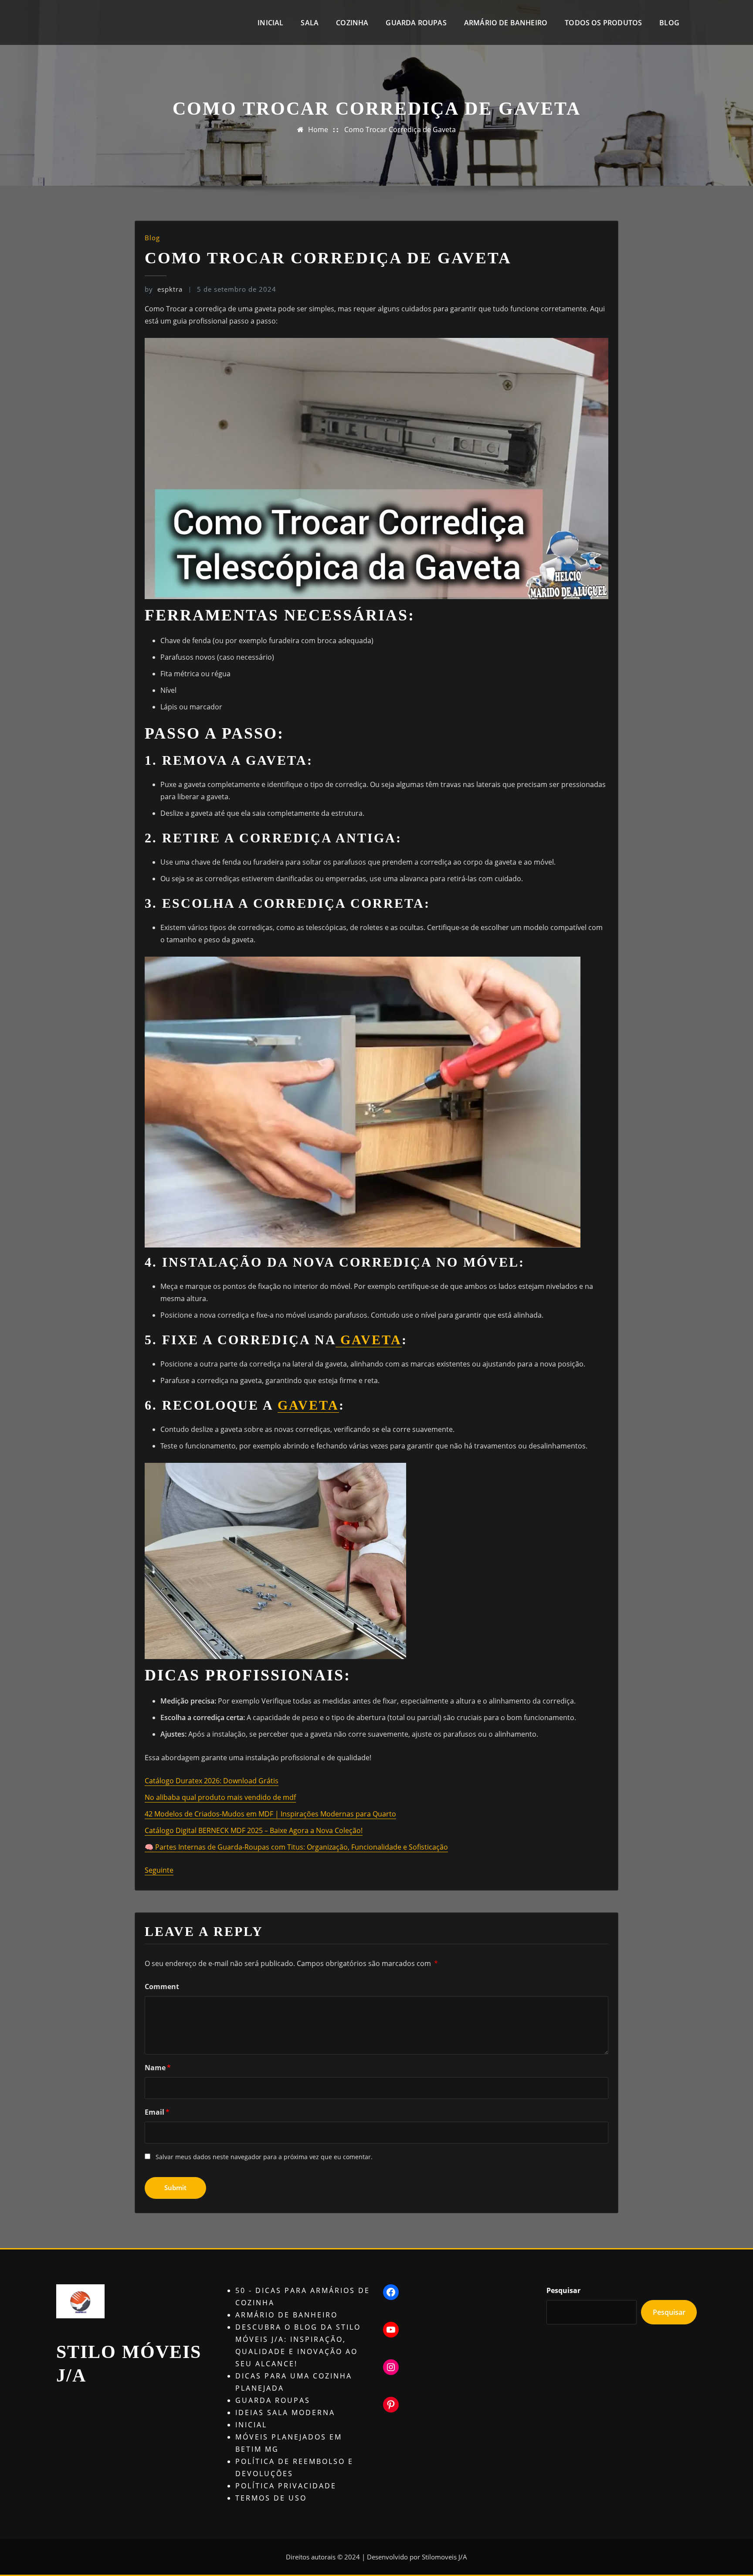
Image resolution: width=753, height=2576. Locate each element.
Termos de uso (271, 2498)
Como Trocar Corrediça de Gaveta (400, 129)
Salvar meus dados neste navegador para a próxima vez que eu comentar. (264, 2157)
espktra (164, 289)
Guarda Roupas (416, 23)
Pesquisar (563, 2290)
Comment (162, 1987)
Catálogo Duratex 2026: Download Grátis (212, 1781)
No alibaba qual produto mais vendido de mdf (220, 1797)
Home (318, 129)
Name (158, 2068)
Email (157, 2112)
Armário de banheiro (506, 23)
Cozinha (352, 23)
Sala (310, 23)
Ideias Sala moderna (285, 2412)
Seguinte (159, 1870)
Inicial (270, 23)
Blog (669, 23)
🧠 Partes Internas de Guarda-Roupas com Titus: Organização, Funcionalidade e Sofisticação (296, 1847)
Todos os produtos (603, 23)
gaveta (369, 1340)
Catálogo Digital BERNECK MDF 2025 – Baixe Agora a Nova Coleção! (254, 1830)
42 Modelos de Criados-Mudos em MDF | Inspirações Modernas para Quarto (270, 1814)
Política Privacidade (286, 2486)
